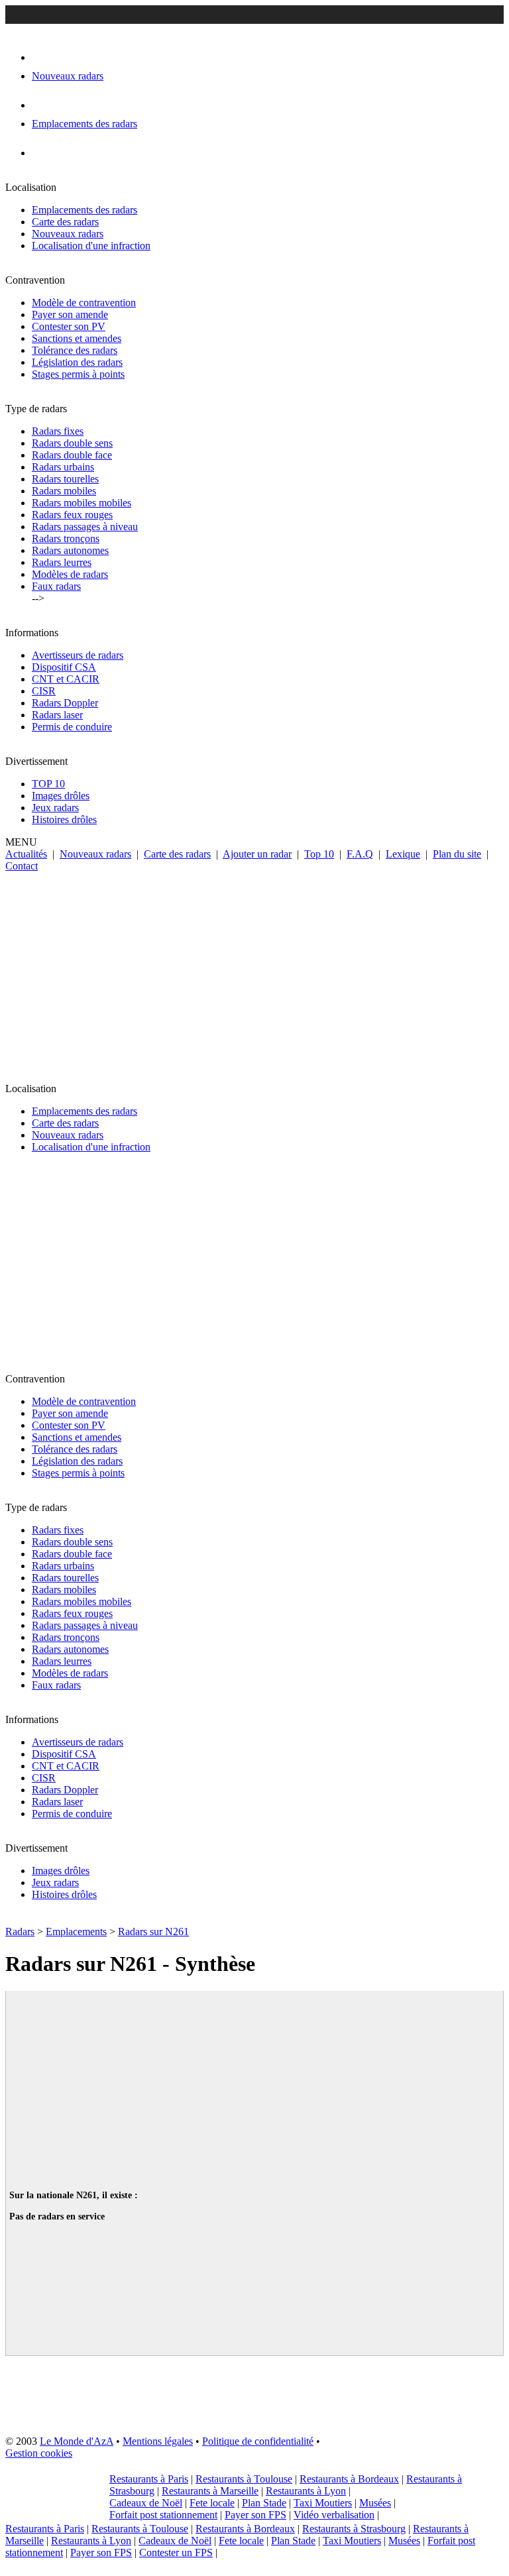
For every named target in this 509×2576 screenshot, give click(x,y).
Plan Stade (264, 2503)
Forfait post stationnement (163, 2515)
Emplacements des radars (85, 210)
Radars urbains (63, 467)
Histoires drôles (64, 819)
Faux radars (56, 586)
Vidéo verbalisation (334, 2515)
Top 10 (319, 854)
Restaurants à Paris (149, 2479)
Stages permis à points (78, 374)
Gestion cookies (39, 2453)
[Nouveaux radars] (43, 57)
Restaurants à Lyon (306, 2491)
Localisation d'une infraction (91, 246)
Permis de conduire (72, 727)
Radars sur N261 (153, 1932)
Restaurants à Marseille (210, 2491)
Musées (375, 2503)
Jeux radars (55, 808)
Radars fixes (58, 431)
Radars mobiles (64, 491)
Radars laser (57, 715)
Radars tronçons (66, 538)
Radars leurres (62, 562)
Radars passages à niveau (85, 527)
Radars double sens (72, 443)
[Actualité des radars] (65, 153)
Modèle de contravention (84, 303)
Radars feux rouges (72, 515)
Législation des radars (77, 362)
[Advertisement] (254, 972)
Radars (20, 1932)
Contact (22, 866)
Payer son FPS (255, 2515)
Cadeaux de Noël (146, 2503)
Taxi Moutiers (323, 2503)
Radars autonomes (70, 550)
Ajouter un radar (257, 854)
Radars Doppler (65, 703)
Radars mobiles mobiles (82, 503)
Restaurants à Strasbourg (354, 2529)
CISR (44, 691)
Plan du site (457, 854)
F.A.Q (360, 854)
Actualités (26, 854)
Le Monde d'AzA (77, 2441)
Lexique (403, 854)
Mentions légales (158, 2441)
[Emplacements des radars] (42, 105)
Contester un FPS (176, 2552)
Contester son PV (69, 326)
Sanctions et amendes (77, 338)
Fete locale (212, 2503)
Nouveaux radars (68, 234)
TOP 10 (48, 784)
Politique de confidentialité (258, 2441)
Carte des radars (65, 222)
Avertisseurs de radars (78, 655)
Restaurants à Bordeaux (349, 2479)
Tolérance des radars (75, 350)
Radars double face (72, 455)
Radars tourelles (65, 479)
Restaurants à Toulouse (244, 2479)
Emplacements (76, 1932)
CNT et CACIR (66, 679)
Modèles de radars (70, 574)
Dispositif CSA (64, 667)
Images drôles (61, 796)
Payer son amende (70, 314)
